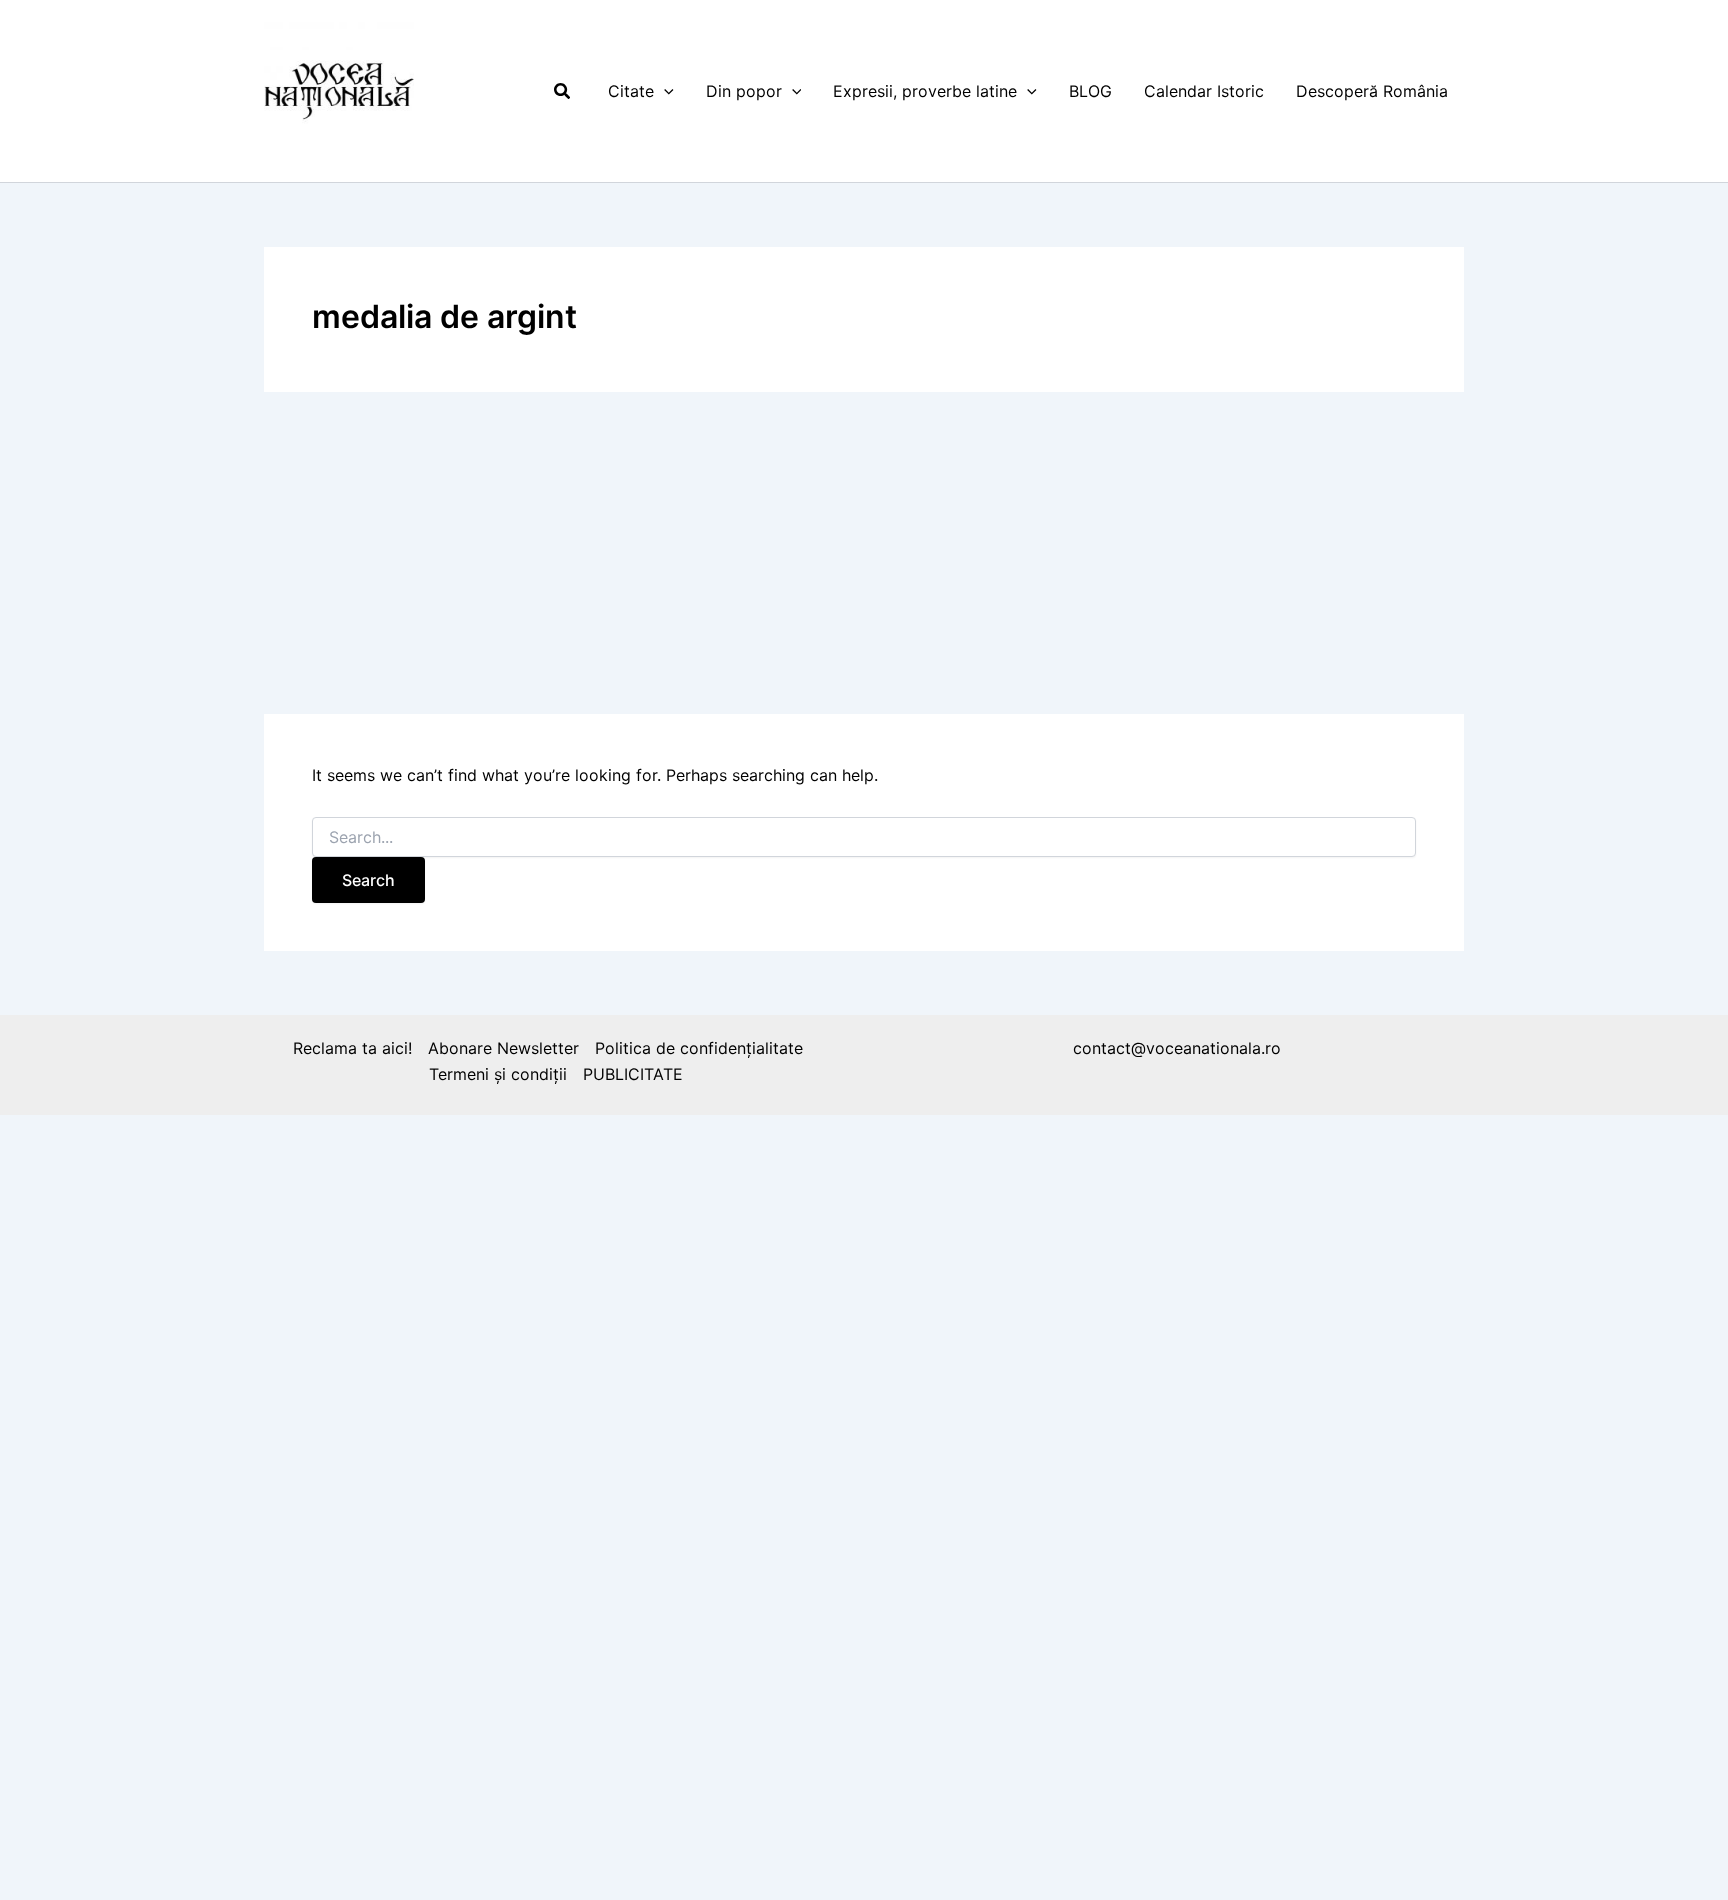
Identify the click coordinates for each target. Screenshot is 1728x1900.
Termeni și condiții (498, 1074)
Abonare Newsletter (503, 1048)
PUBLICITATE (633, 1074)
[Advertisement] (864, 553)
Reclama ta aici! (352, 1048)
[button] (563, 91)
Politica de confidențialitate (699, 1048)
